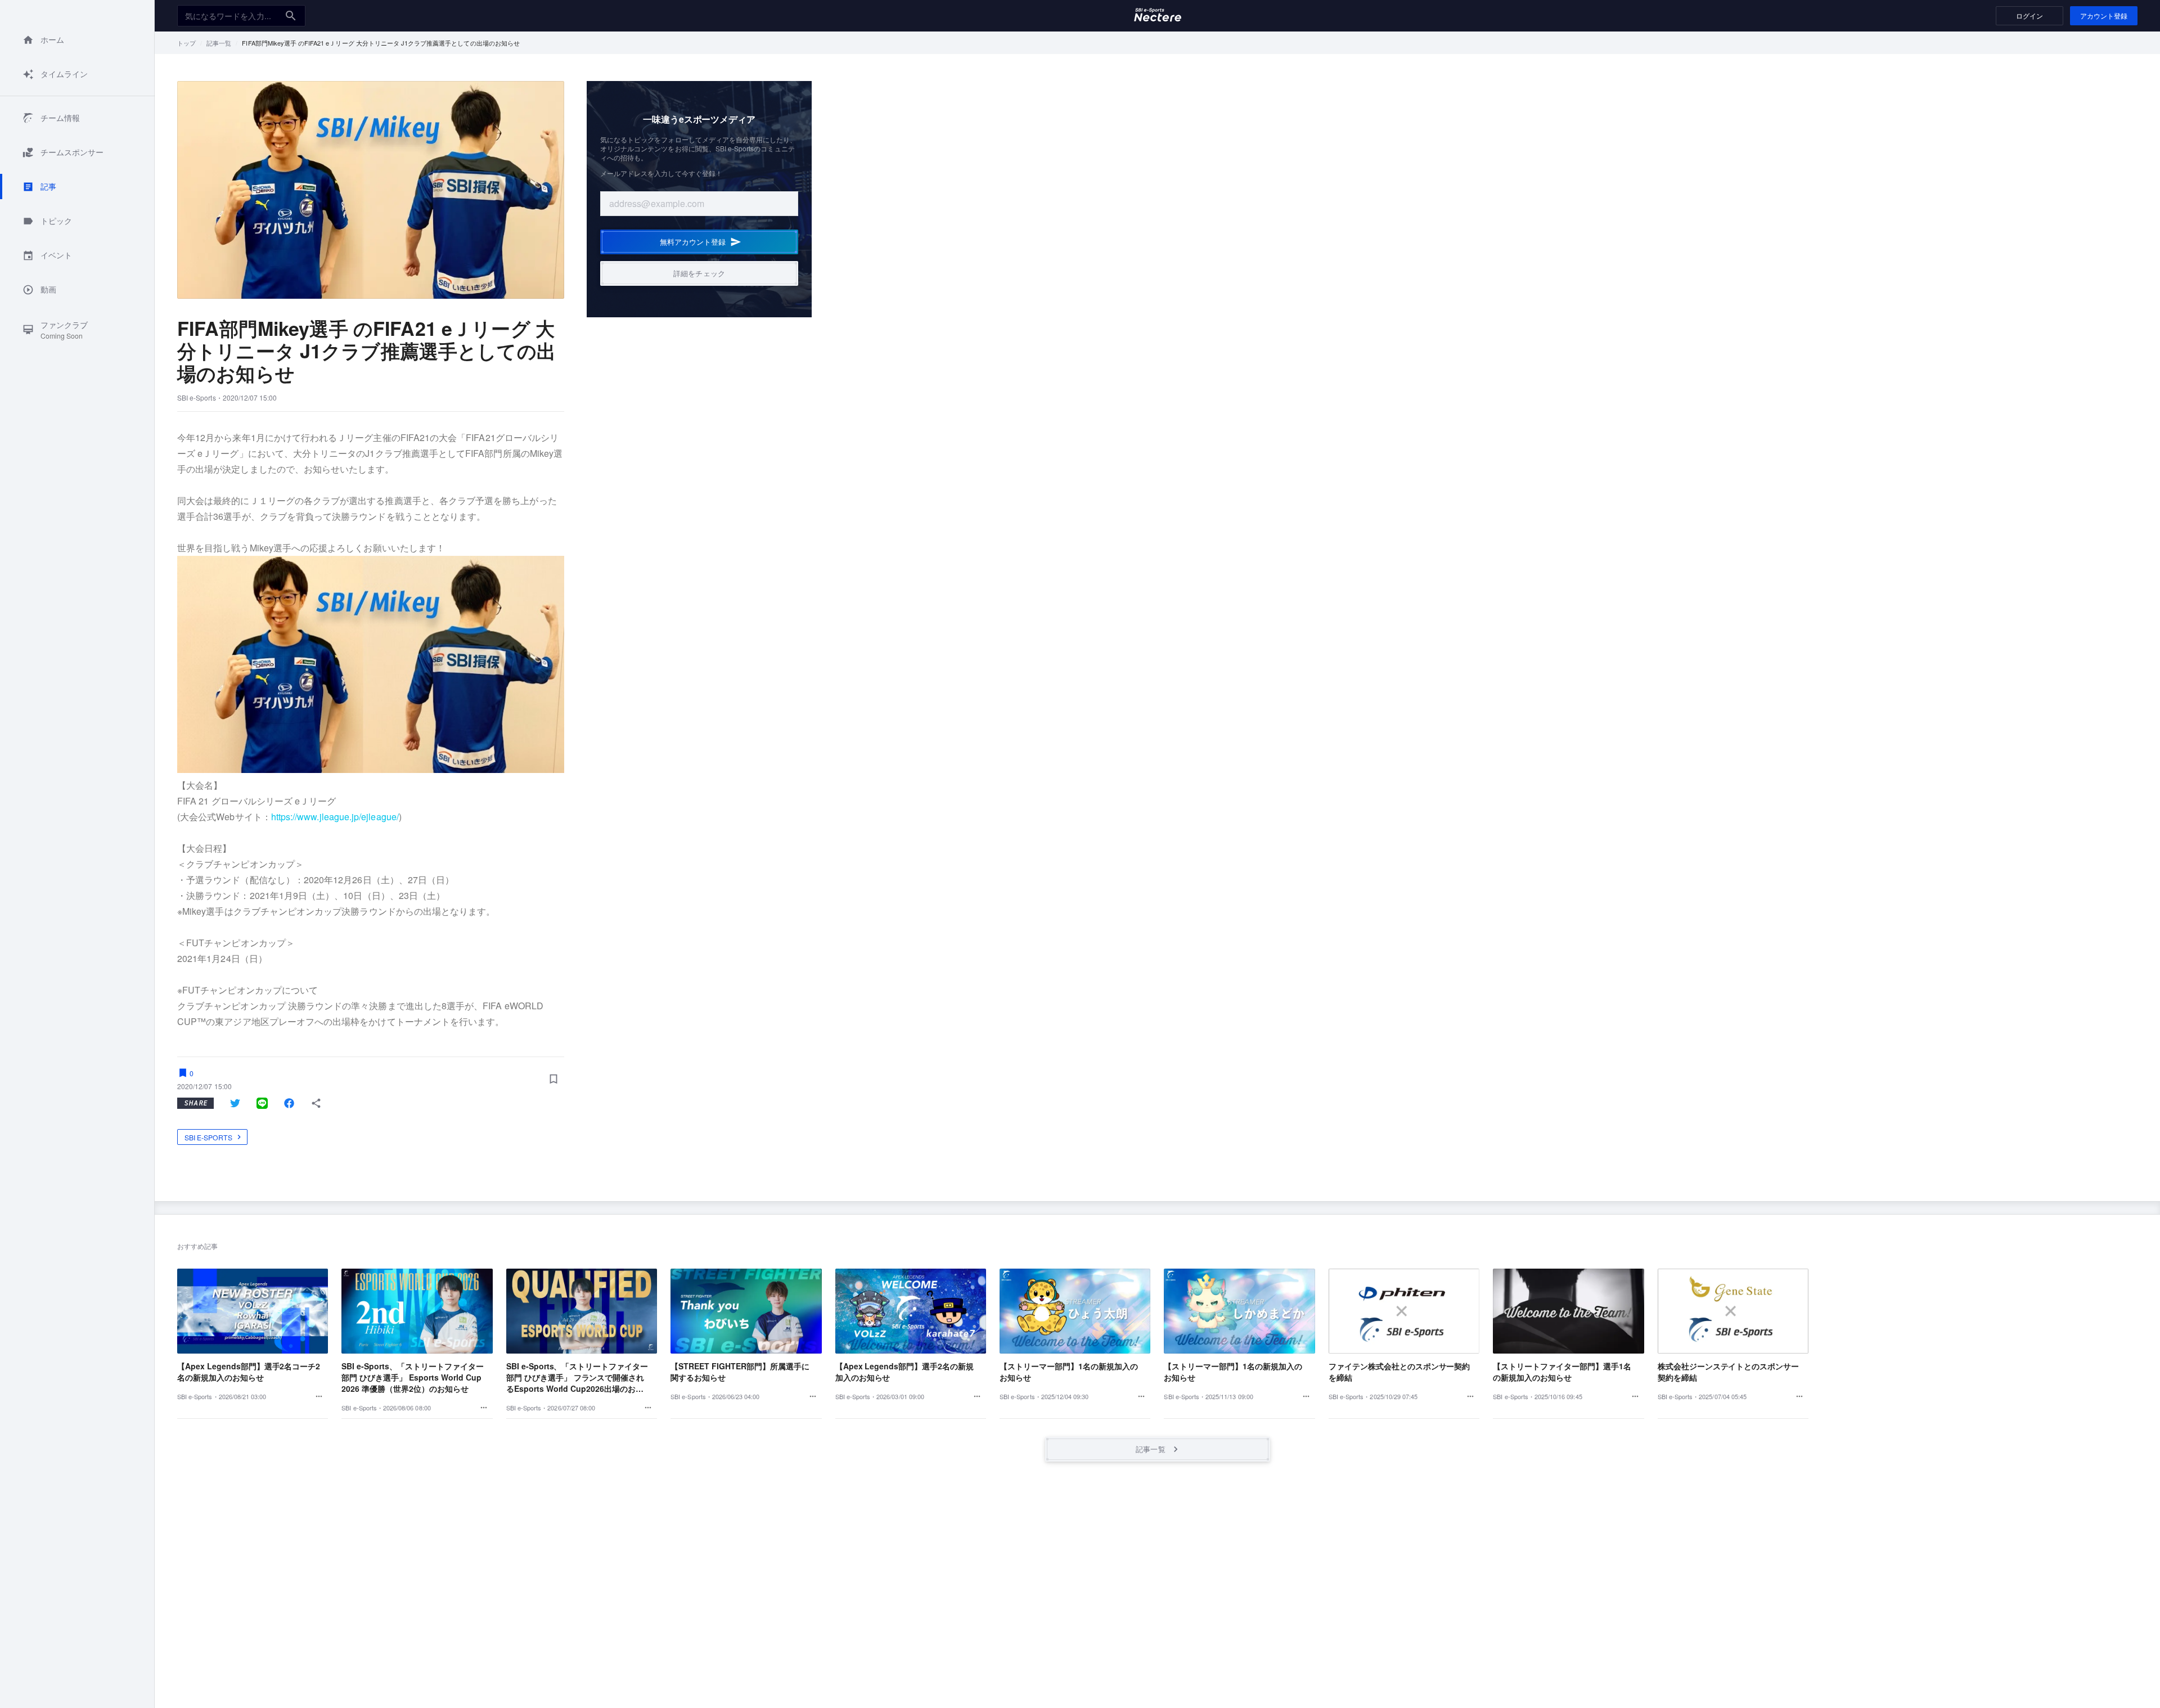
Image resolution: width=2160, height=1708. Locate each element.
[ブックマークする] (553, 1078)
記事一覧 (219, 43)
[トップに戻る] (1158, 16)
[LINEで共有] (262, 1103)
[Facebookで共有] (289, 1103)
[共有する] (316, 1103)
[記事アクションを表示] (319, 1396)
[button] (77, 40)
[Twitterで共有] (235, 1103)
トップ (186, 43)
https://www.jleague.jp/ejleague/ (335, 817)
